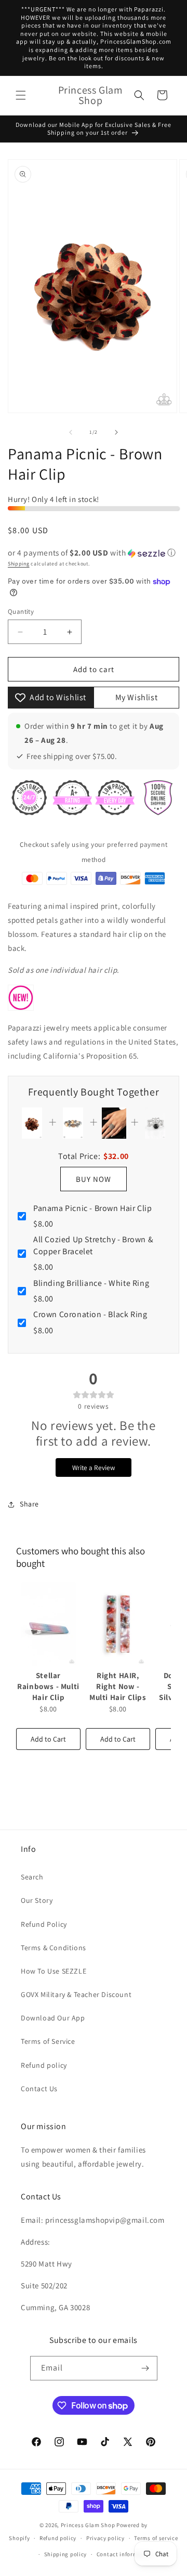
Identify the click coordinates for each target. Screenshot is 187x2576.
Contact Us (39, 2089)
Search (32, 1877)
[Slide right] (116, 432)
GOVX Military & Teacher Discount (76, 1994)
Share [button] (29, 1504)
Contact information (125, 2554)
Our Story (37, 1900)
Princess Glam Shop (88, 2525)
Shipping (19, 564)
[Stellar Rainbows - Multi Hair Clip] (48, 1624)
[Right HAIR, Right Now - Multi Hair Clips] (118, 1624)
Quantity (21, 611)
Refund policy (44, 2065)
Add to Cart (48, 1739)
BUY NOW (94, 1179)
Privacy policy (105, 2538)
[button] (21, 95)
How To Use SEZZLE (54, 1971)
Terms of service (156, 2538)
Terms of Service (48, 2041)
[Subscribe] (145, 2368)
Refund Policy (44, 1924)
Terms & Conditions (54, 1948)
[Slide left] (71, 432)
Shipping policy (66, 2554)
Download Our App (53, 2018)
